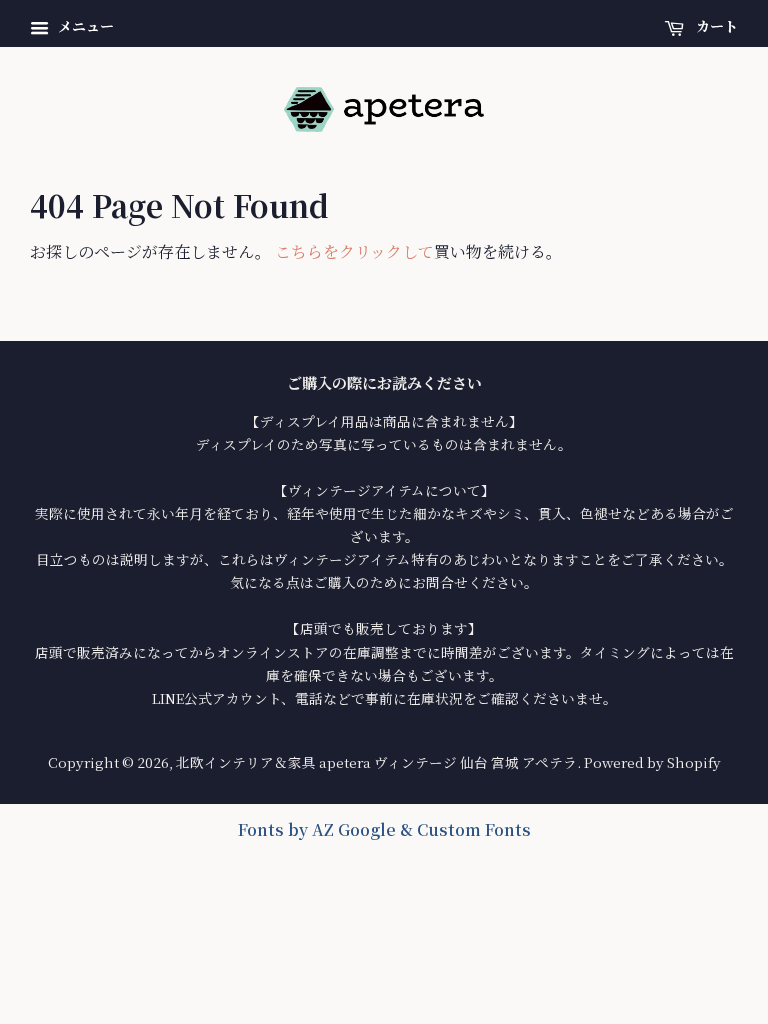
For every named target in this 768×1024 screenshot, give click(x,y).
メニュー (84, 26)
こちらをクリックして (354, 251)
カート (715, 26)
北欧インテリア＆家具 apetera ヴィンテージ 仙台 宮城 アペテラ (376, 762)
